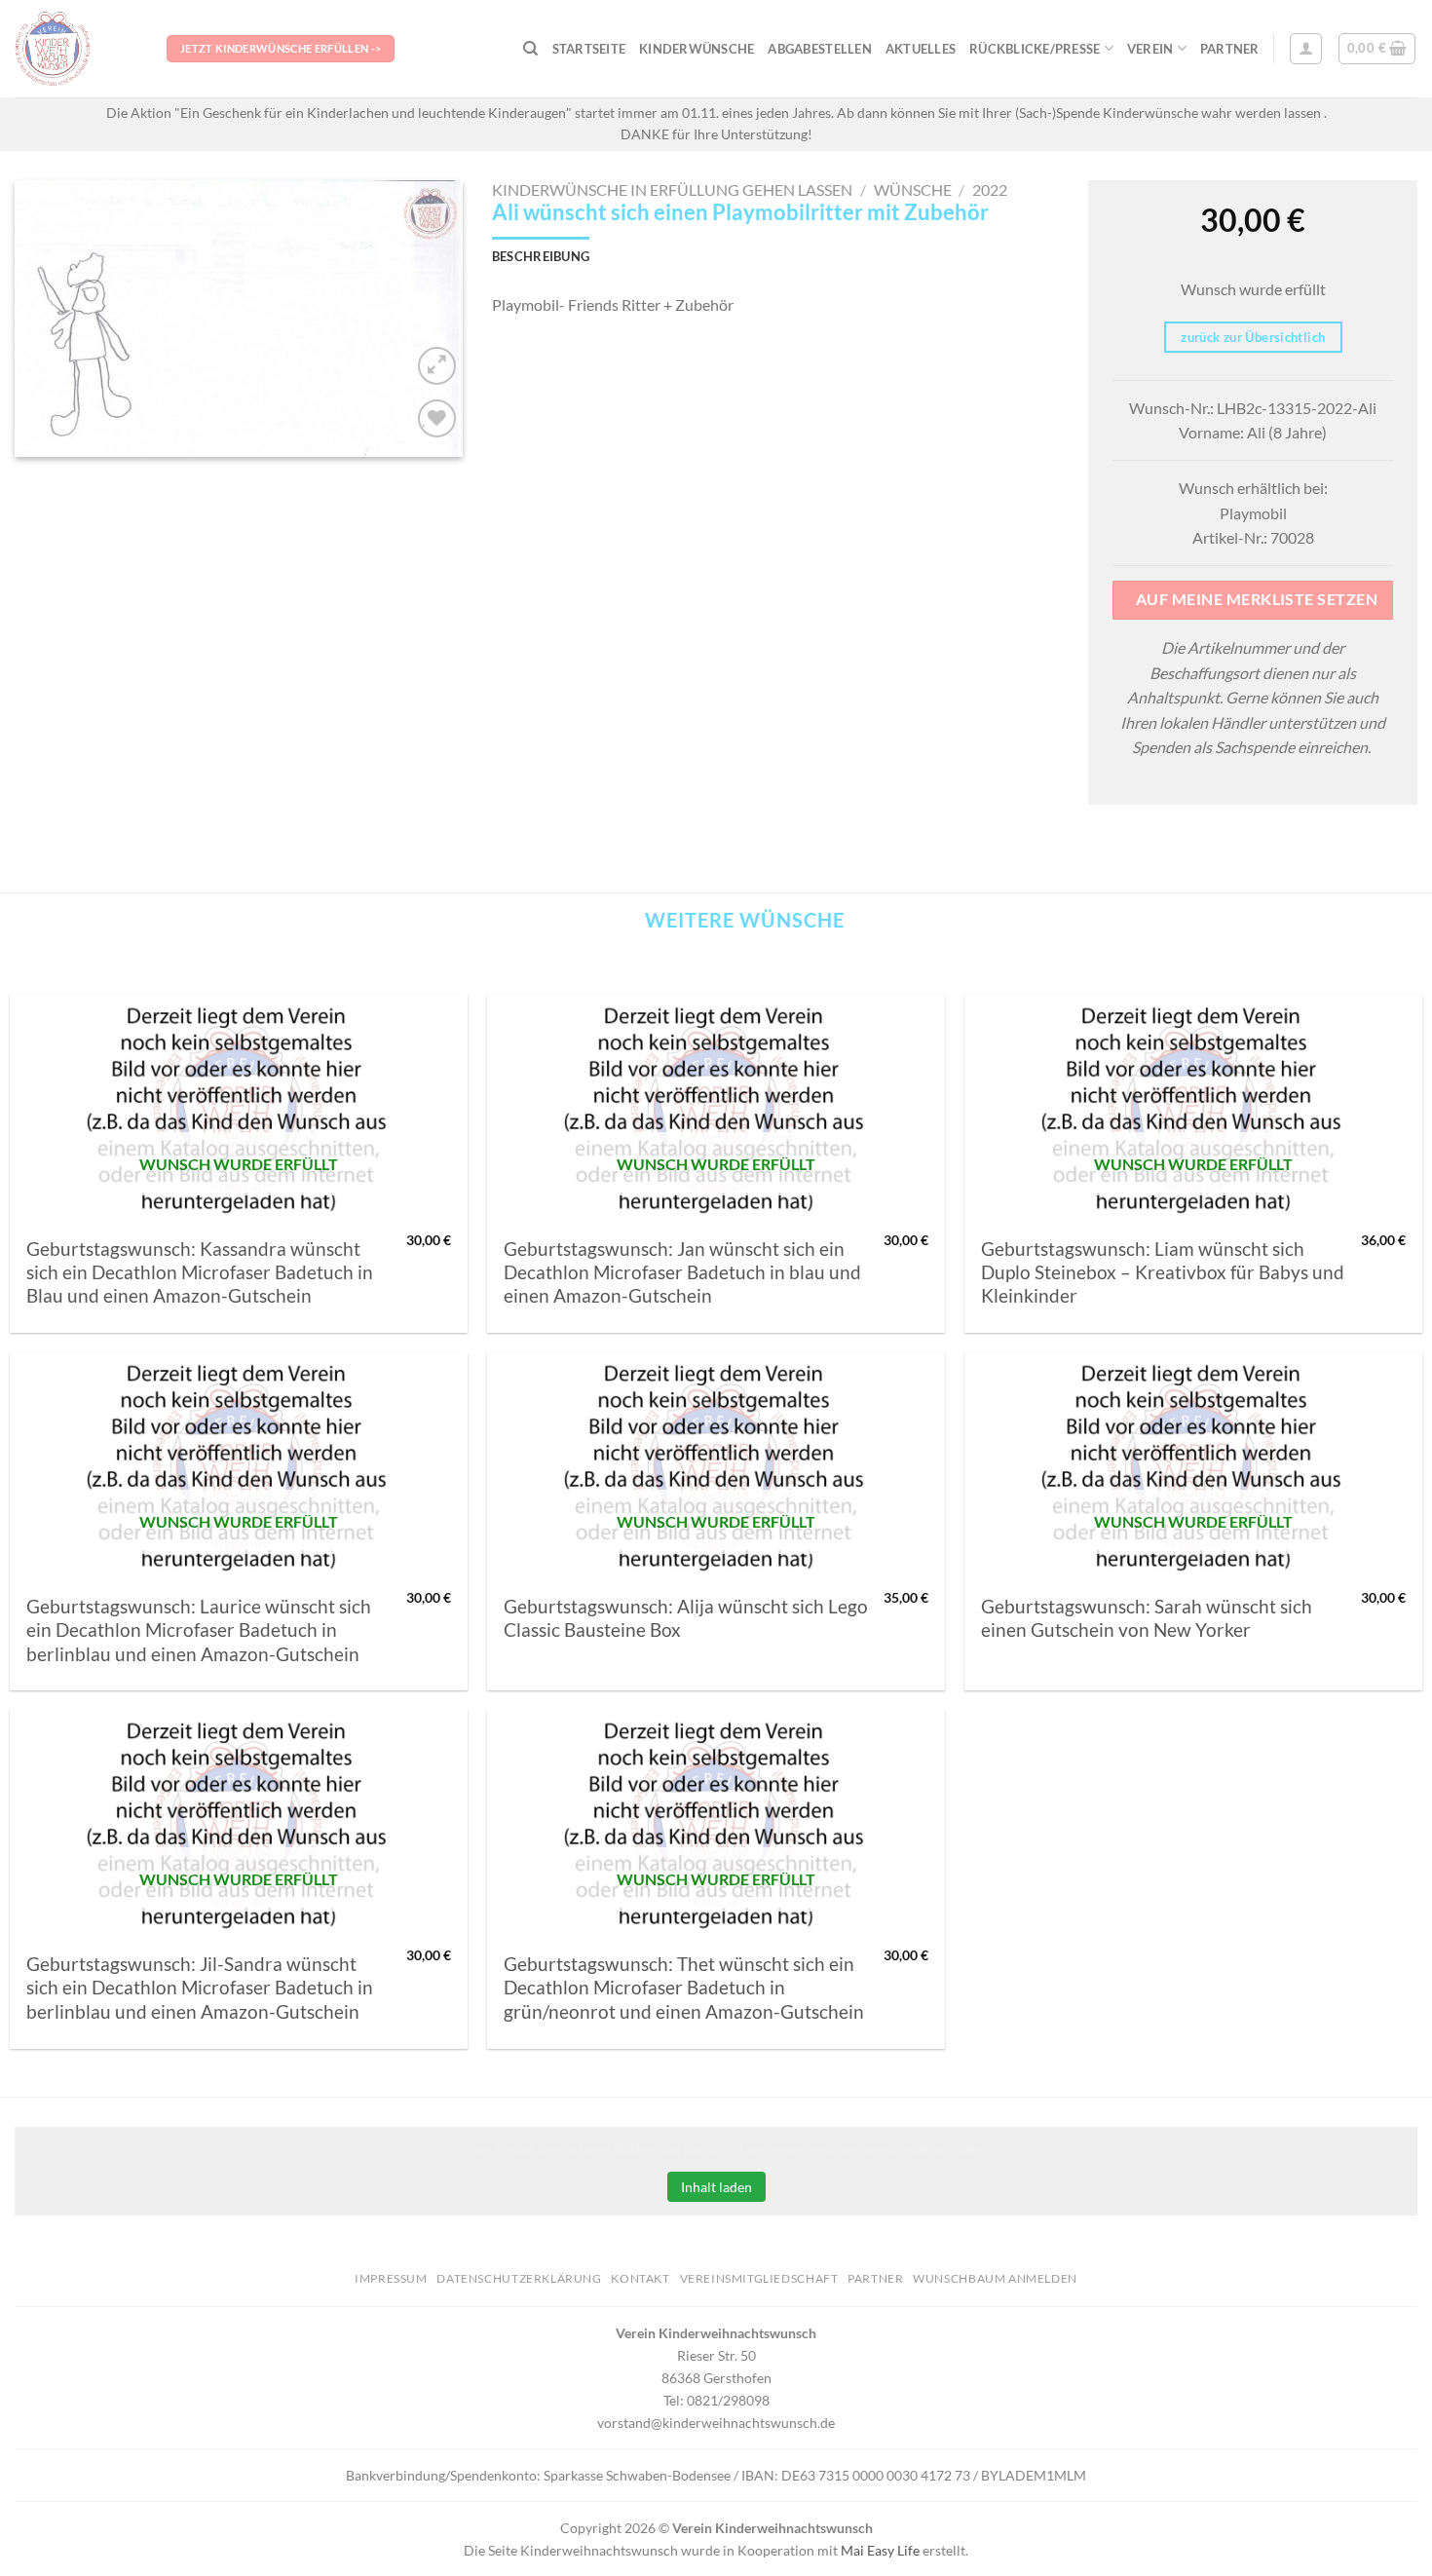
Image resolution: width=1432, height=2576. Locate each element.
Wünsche (913, 189)
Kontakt (640, 2278)
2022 (990, 189)
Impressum (391, 2278)
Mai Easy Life (880, 2550)
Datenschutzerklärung (519, 2278)
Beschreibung (541, 256)
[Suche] (530, 49)
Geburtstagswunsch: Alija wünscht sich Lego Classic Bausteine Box (686, 1618)
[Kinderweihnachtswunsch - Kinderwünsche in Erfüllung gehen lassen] (76, 49)
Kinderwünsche (697, 49)
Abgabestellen (819, 49)
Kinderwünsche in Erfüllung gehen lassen (672, 189)
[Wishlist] (437, 418)
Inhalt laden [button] (716, 2187)
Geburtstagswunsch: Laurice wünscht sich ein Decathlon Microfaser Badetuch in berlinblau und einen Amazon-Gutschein (199, 1630)
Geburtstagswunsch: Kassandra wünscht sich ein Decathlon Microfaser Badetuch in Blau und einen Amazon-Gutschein (200, 1273)
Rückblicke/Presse (1035, 49)
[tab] (541, 256)
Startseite (589, 49)
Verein (1150, 49)
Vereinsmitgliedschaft (759, 2278)
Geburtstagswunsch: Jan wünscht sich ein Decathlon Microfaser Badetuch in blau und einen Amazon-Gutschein (682, 1273)
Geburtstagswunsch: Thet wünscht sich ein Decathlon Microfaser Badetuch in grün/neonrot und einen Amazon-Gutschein (684, 1988)
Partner (1230, 49)
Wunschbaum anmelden (995, 2278)
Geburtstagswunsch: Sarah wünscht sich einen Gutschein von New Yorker (1147, 1618)
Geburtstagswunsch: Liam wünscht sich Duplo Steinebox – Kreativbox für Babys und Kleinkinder (1163, 1273)
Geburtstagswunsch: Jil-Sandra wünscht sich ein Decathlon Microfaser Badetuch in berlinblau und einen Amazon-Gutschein (200, 1988)
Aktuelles (921, 49)
